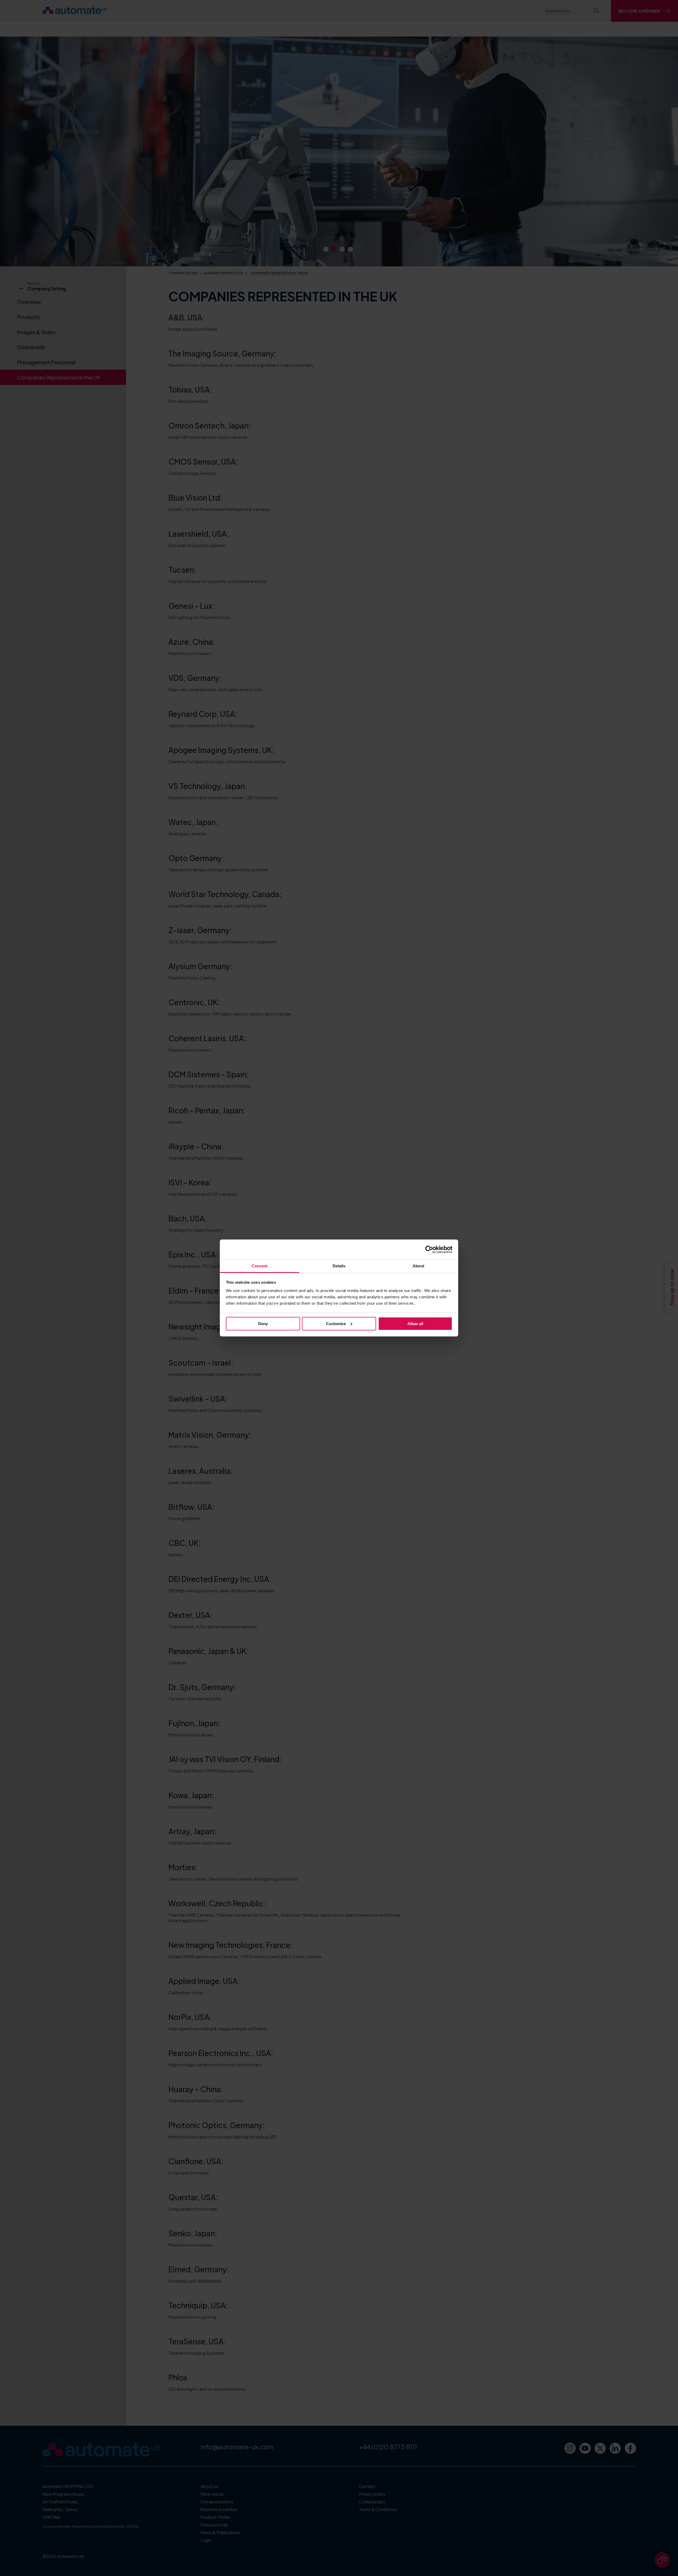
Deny (263, 1324)
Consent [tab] (260, 1266)
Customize (336, 1324)
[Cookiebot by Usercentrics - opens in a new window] (429, 1250)
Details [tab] (339, 1266)
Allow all (415, 1324)
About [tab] (418, 1266)
